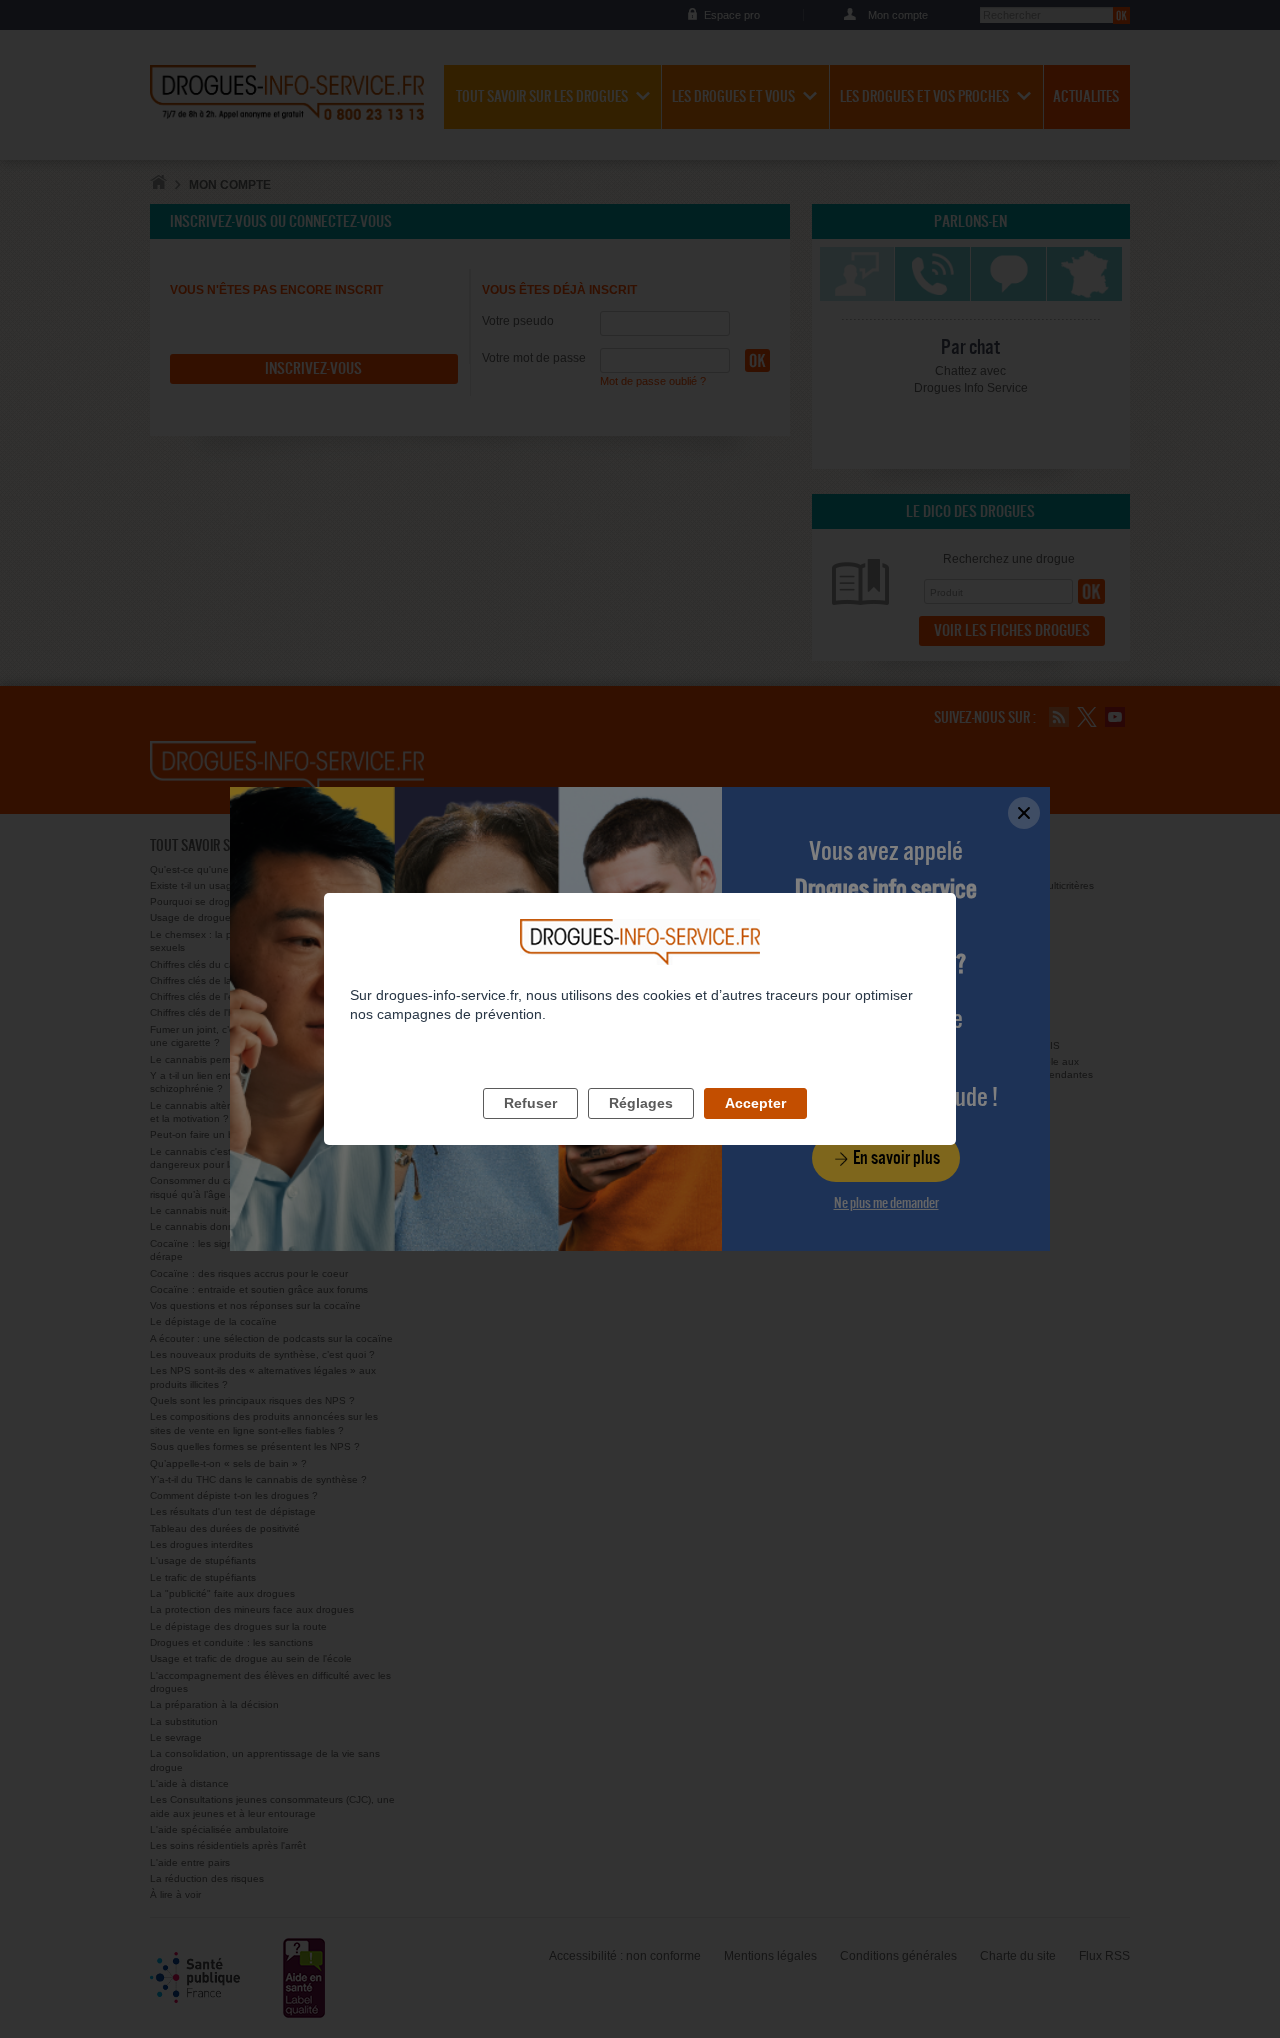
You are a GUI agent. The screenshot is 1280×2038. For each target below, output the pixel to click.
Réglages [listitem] (641, 1103)
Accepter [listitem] (755, 1103)
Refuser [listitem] (530, 1103)
